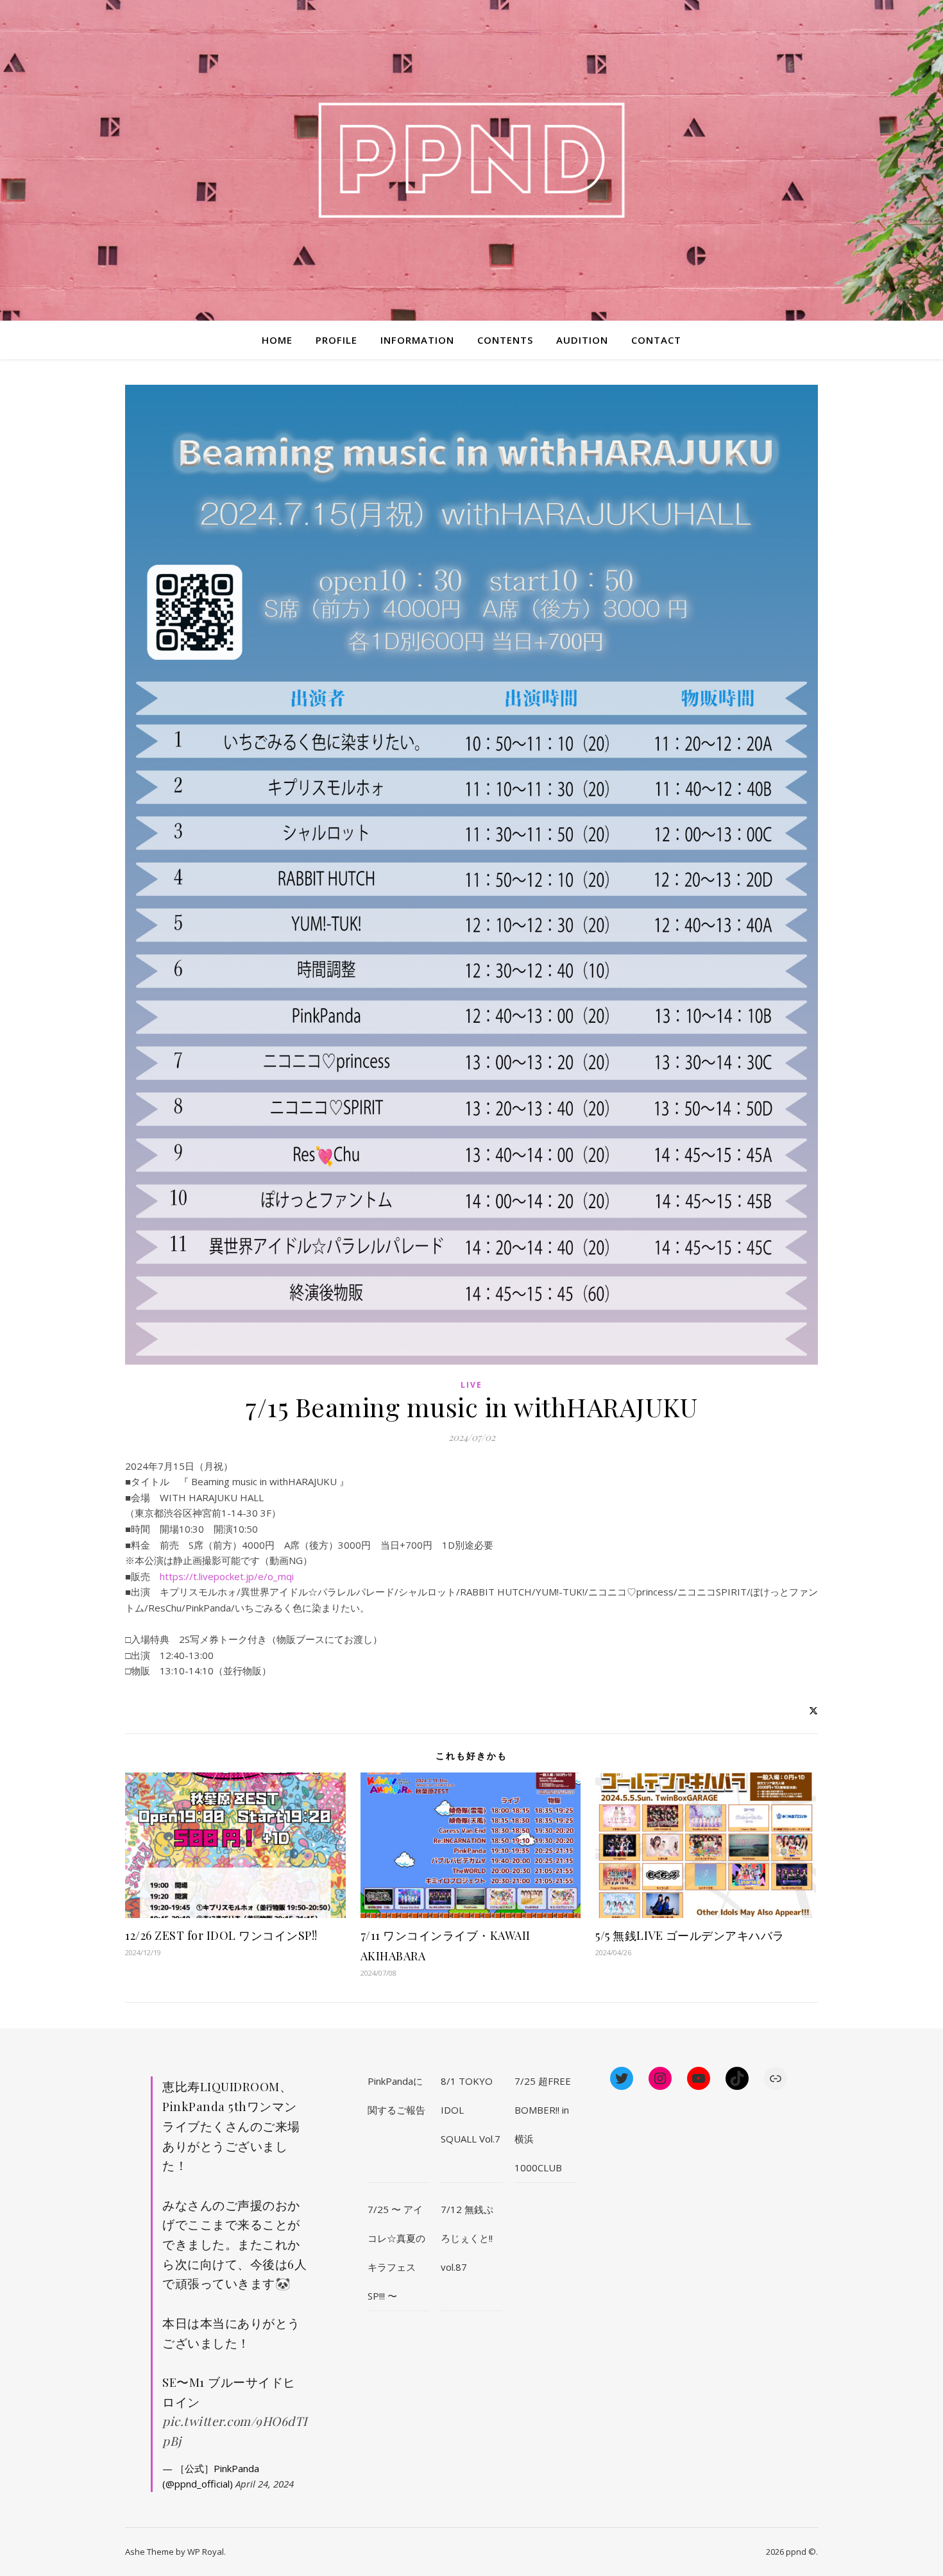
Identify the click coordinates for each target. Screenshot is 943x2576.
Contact (656, 340)
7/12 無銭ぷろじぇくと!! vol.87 (467, 2238)
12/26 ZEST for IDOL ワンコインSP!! (221, 1935)
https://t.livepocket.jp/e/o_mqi (227, 1576)
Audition (582, 340)
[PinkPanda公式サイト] (471, 161)
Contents (505, 340)
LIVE (471, 1385)
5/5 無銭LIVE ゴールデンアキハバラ (690, 1935)
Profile (336, 340)
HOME (277, 340)
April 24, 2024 (265, 2484)
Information (417, 340)
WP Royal (206, 2552)
